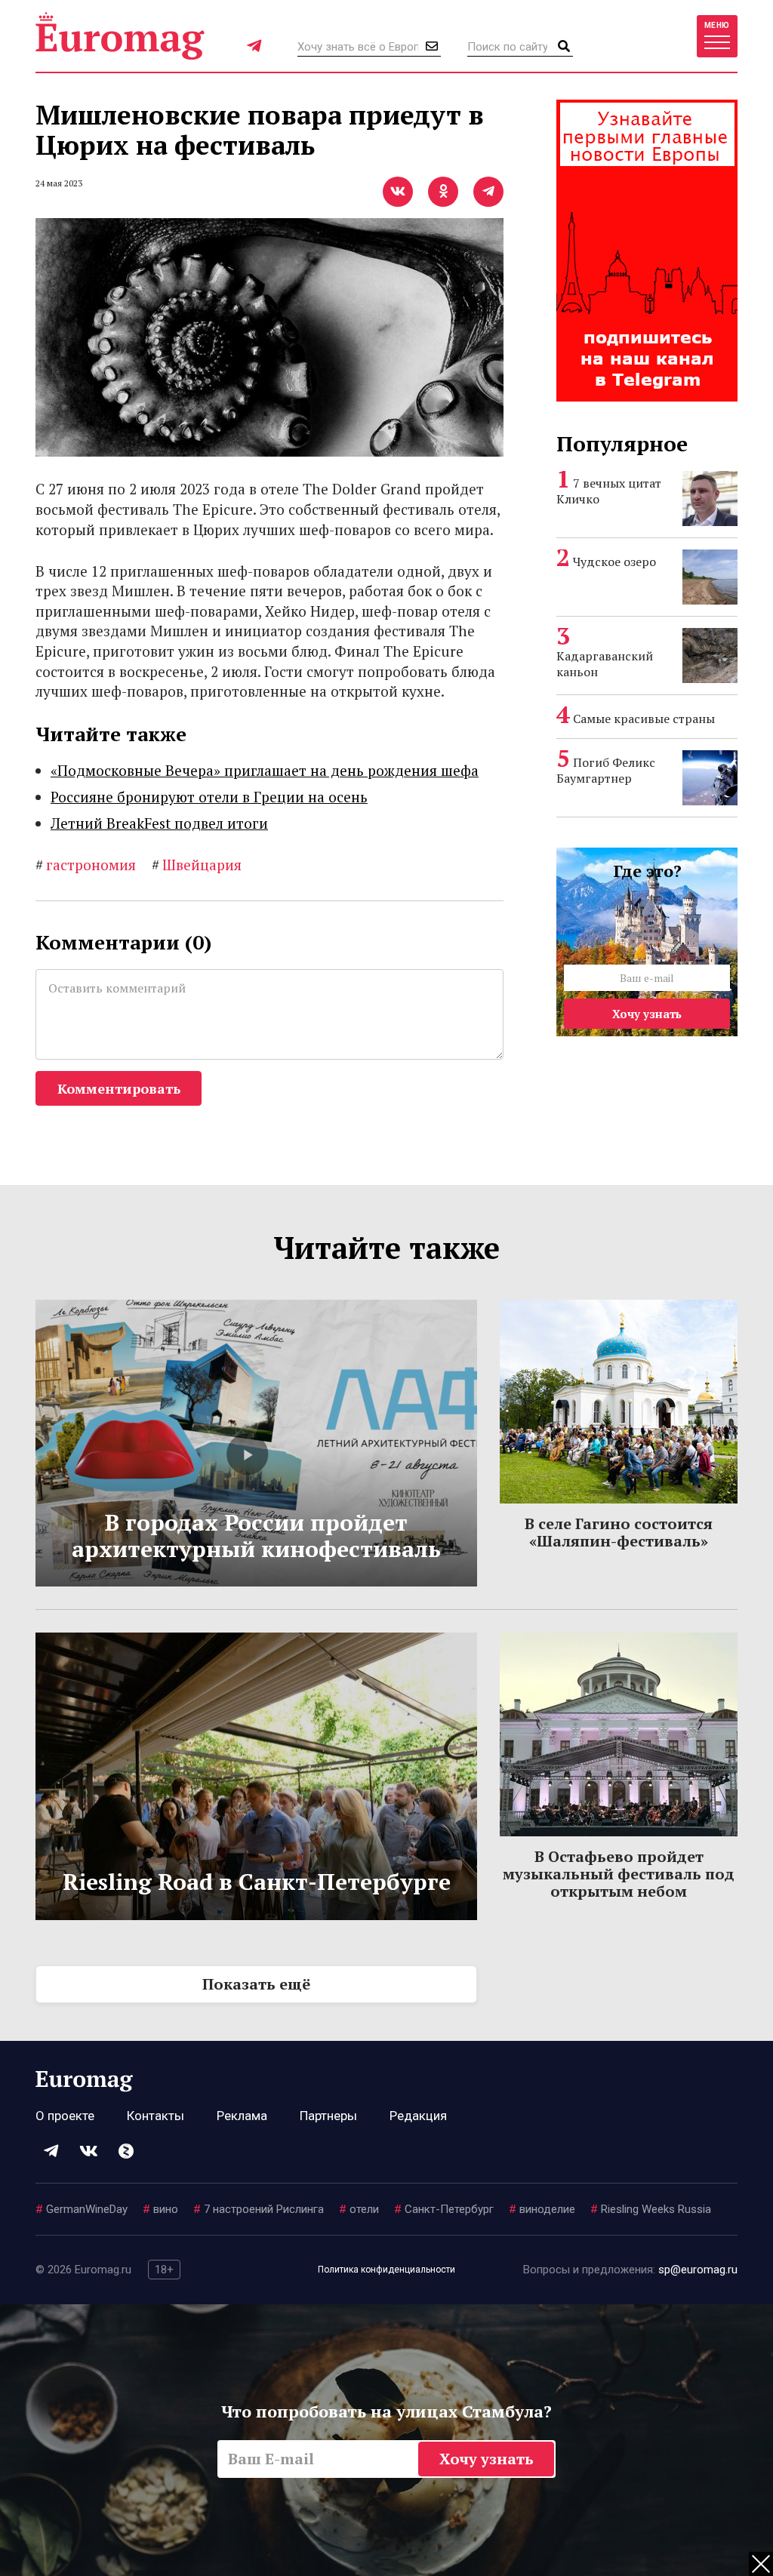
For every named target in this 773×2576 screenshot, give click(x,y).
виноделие (542, 2209)
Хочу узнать (647, 1014)
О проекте (65, 2116)
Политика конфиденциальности (386, 2270)
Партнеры (328, 2116)
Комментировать (119, 1088)
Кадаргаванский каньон (605, 664)
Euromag (120, 36)
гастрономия (86, 865)
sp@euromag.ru (698, 2270)
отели (359, 2209)
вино (160, 2209)
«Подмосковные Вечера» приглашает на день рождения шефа (265, 770)
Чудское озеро (614, 562)
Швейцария (197, 865)
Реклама (242, 2116)
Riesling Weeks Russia (651, 2209)
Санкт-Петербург (444, 2209)
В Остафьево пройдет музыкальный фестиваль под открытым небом (619, 1874)
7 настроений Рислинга (259, 2209)
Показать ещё (256, 1984)
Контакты (156, 2116)
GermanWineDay (82, 2209)
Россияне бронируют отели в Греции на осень (209, 797)
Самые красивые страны (644, 719)
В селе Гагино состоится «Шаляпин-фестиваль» (619, 1532)
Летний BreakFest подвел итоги (159, 823)
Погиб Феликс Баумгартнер (606, 770)
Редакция (418, 2116)
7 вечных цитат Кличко (609, 491)
